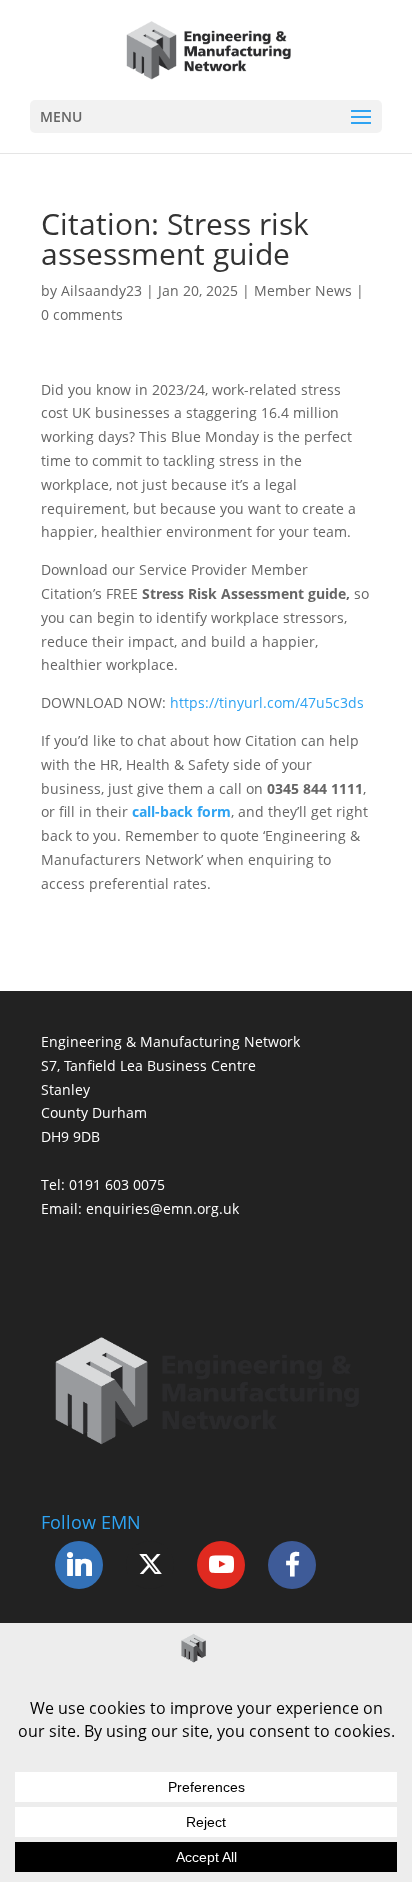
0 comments (82, 314)
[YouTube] (221, 1565)
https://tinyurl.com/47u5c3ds (267, 702)
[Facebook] (292, 1565)
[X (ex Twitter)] (150, 1565)
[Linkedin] (79, 1565)
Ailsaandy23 (101, 290)
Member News (303, 290)
